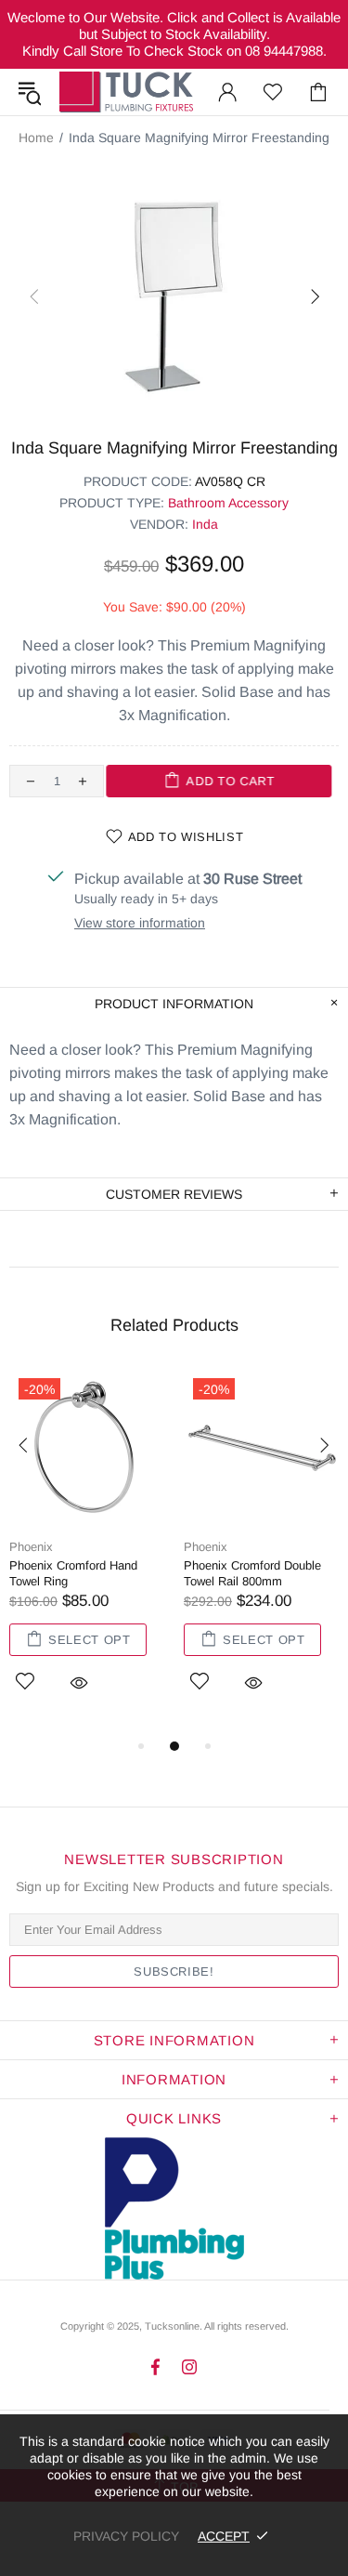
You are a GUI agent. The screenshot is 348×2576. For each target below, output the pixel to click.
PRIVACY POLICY (126, 2536)
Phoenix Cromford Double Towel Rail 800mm (252, 1573)
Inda (205, 524)
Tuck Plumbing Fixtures (126, 92)
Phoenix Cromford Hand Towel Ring (73, 1573)
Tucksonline (172, 2326)
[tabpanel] (87, 1552)
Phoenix (31, 1547)
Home (36, 138)
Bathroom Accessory (228, 503)
